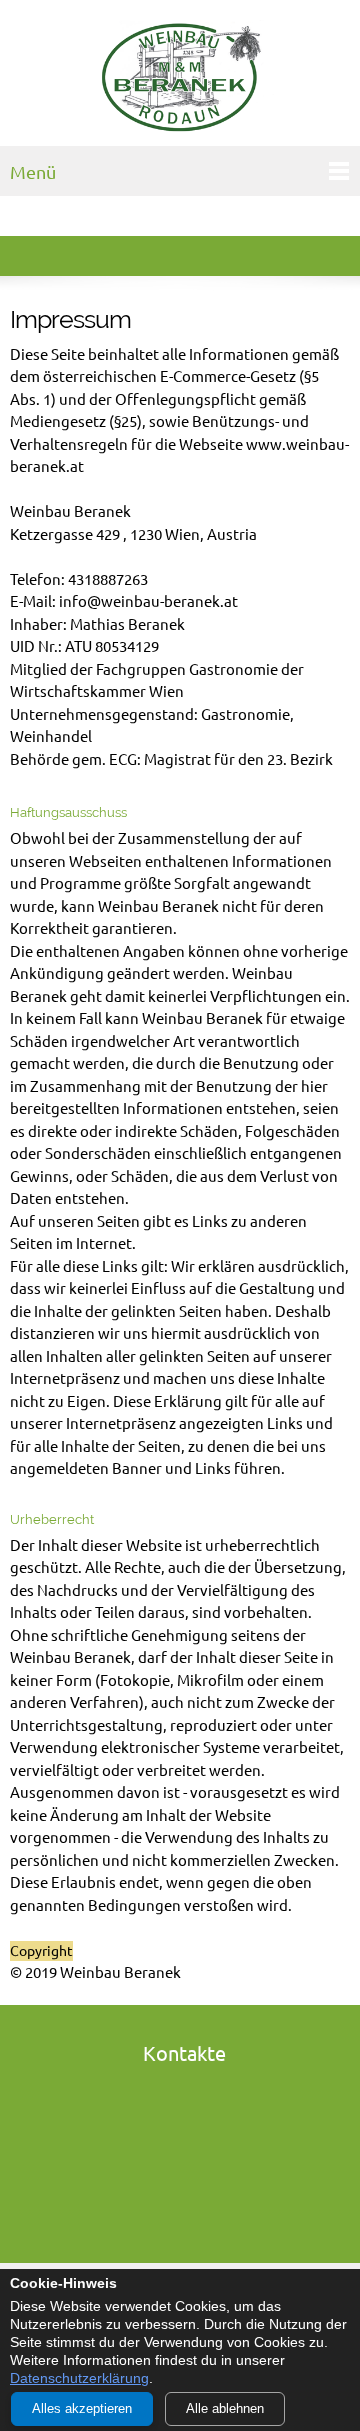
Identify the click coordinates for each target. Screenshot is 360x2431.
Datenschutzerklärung (79, 2378)
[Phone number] (184, 2089)
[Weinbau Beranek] (180, 78)
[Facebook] (184, 2179)
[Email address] (184, 2119)
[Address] (184, 2149)
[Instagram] (184, 2209)
